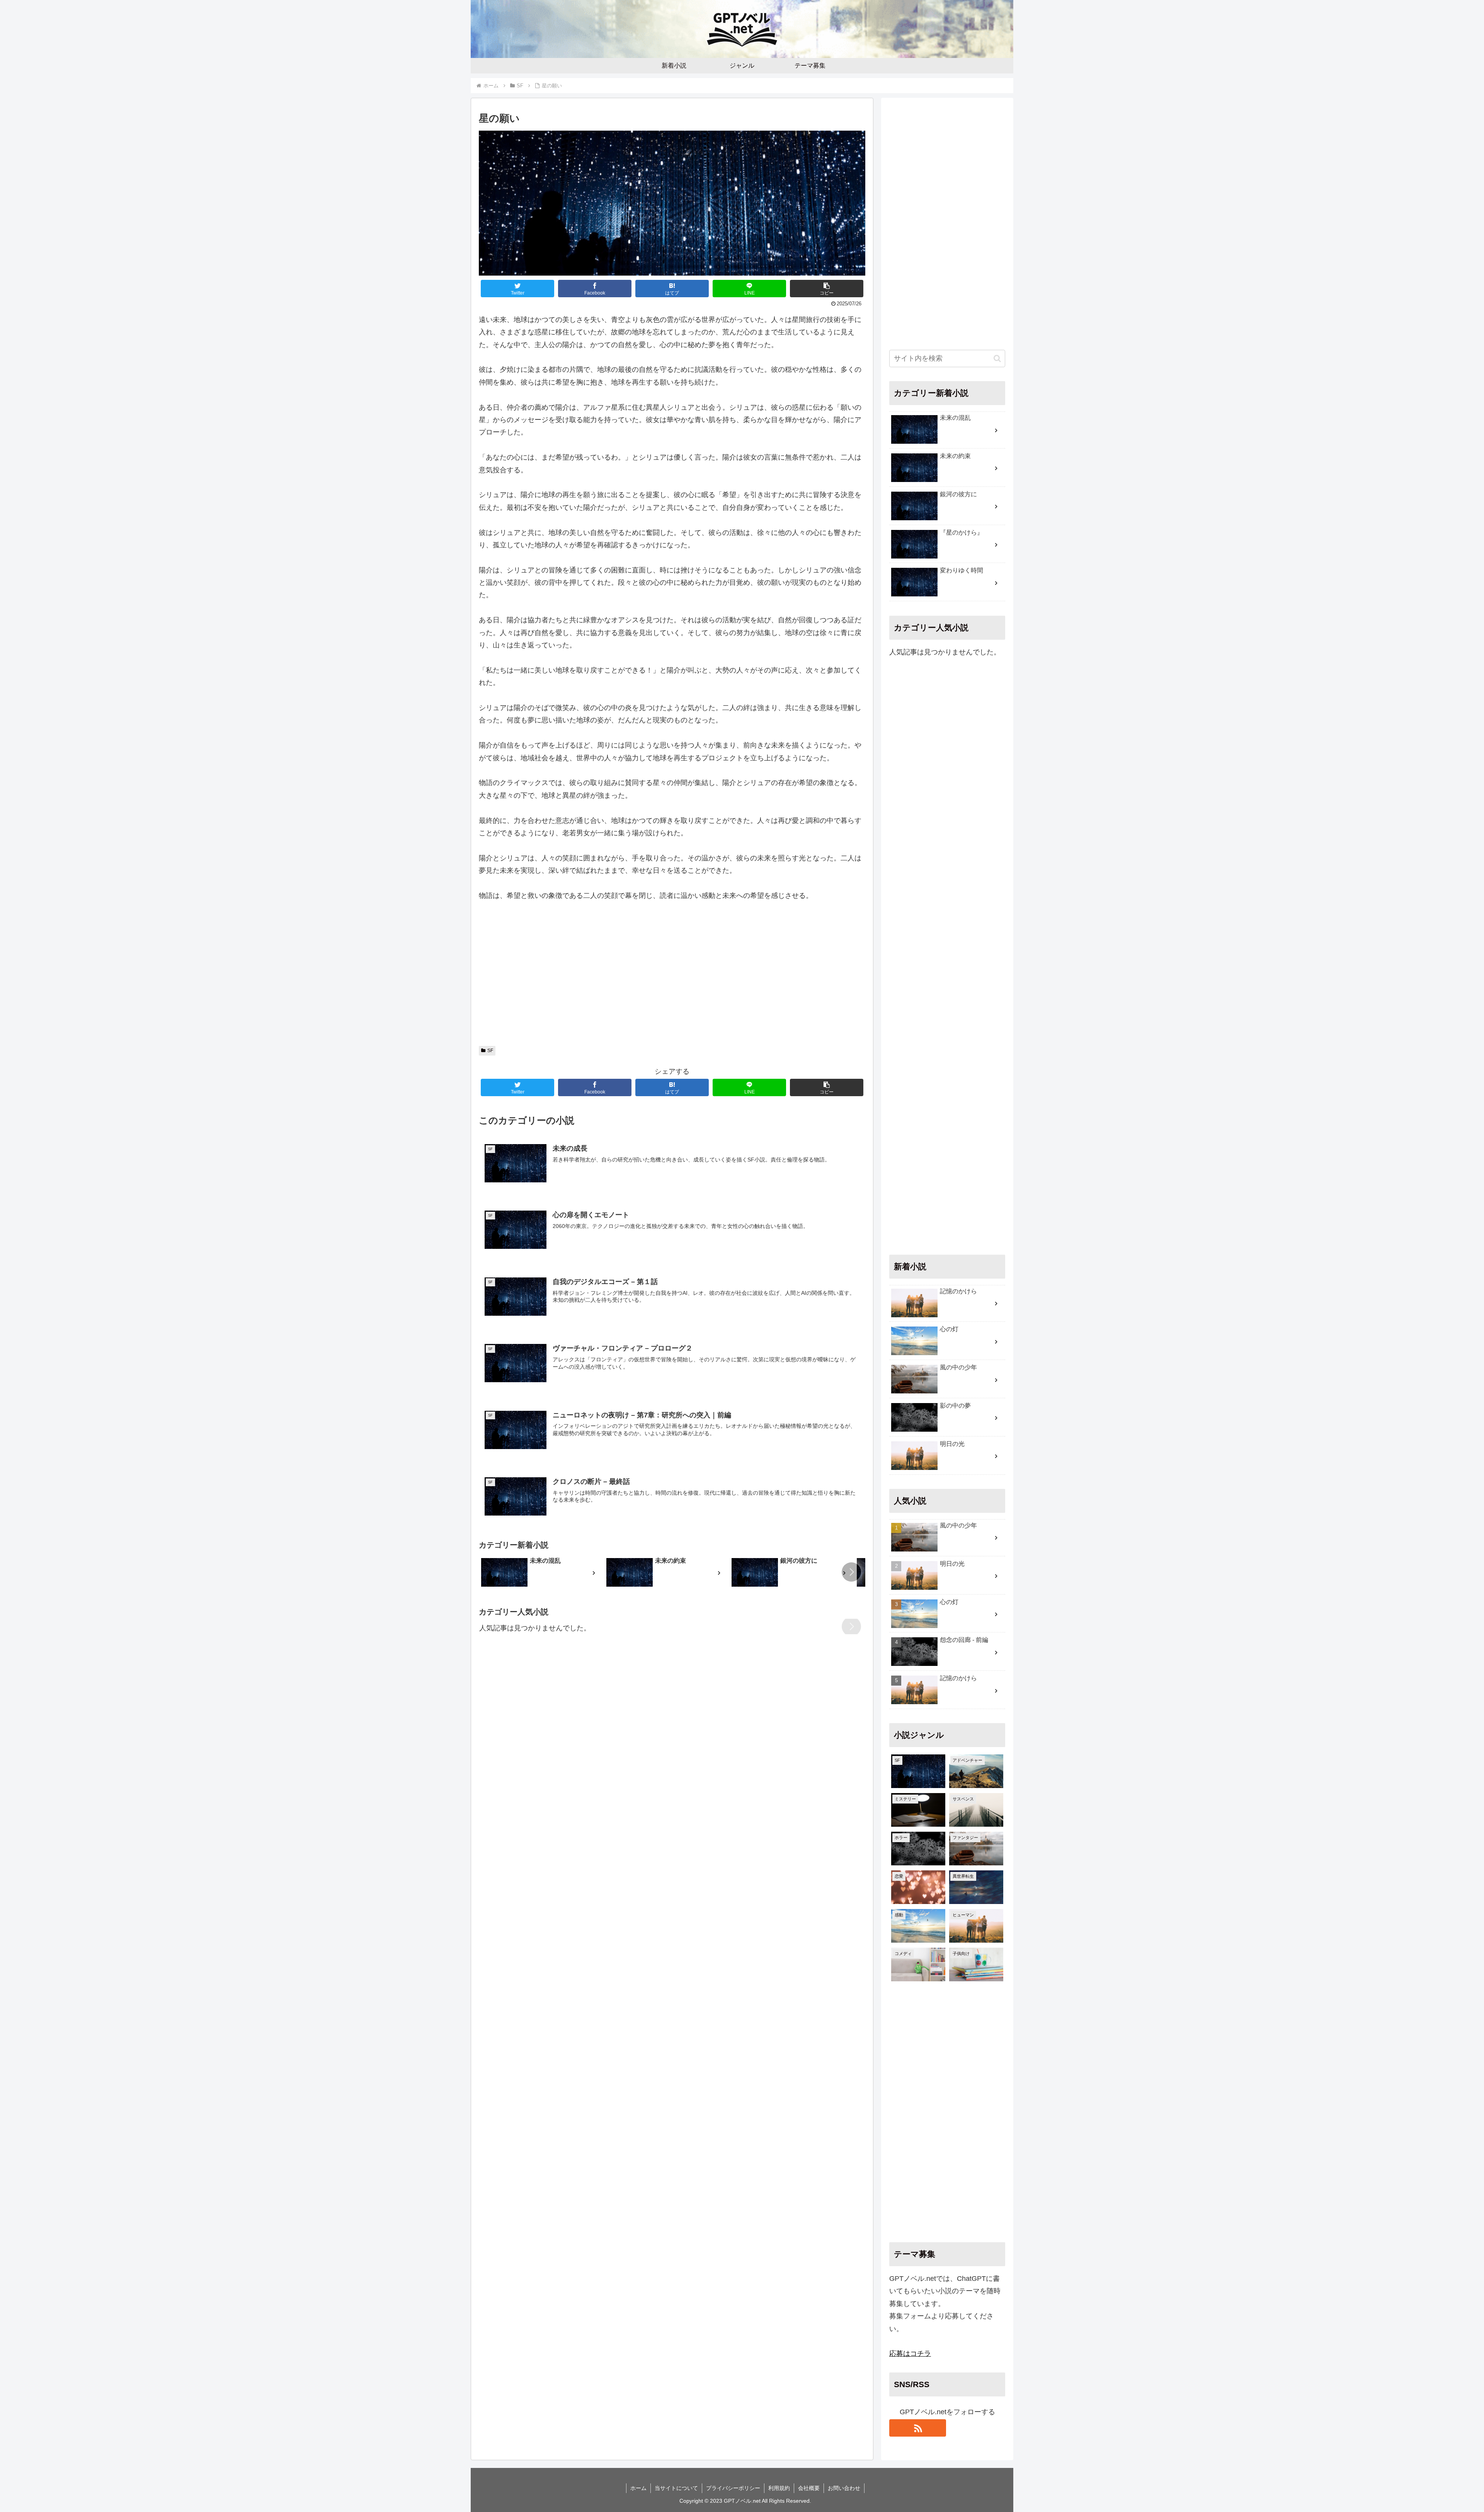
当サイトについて (676, 2488)
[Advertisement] (672, 977)
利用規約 (779, 2488)
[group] (541, 1573)
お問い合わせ (844, 2488)
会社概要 (809, 2488)
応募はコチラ (910, 2354)
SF (490, 1051)
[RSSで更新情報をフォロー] (918, 2428)
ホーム (638, 2488)
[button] (827, 289)
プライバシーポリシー (733, 2488)
